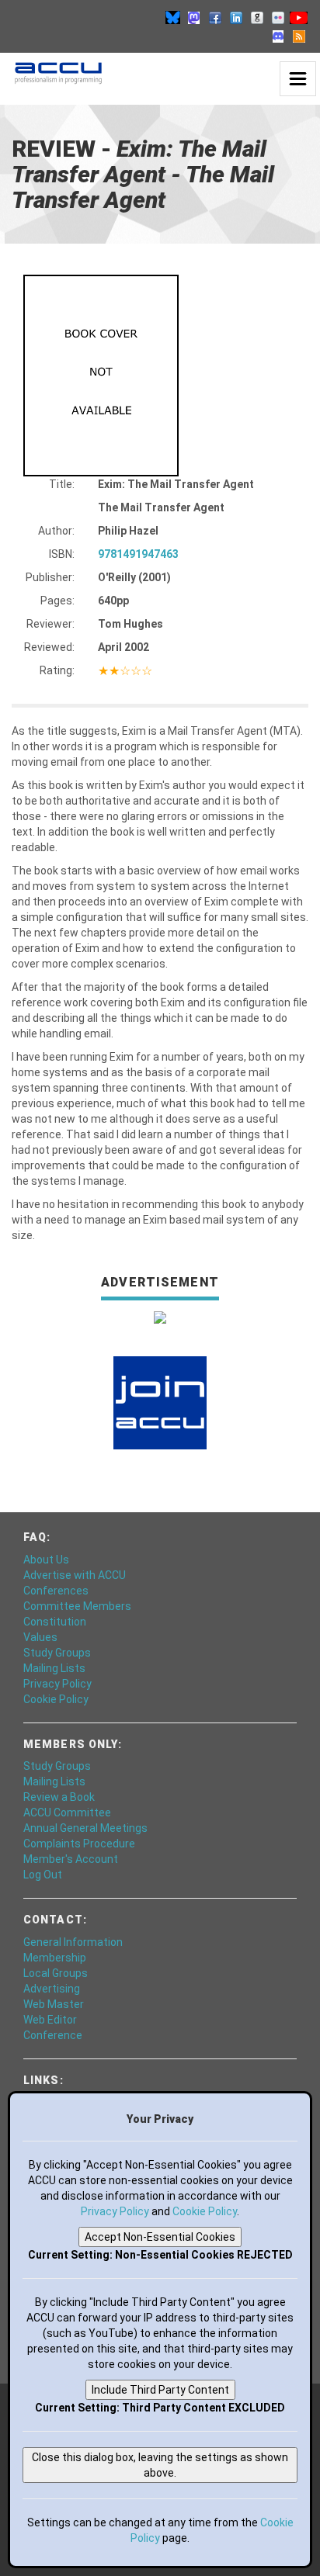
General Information (73, 1942)
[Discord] (278, 36)
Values (40, 1637)
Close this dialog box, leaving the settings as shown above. (160, 2465)
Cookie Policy (56, 1699)
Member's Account (71, 1859)
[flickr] (278, 17)
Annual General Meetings (85, 1828)
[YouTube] (299, 17)
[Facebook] (215, 17)
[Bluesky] (173, 17)
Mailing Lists (54, 1668)
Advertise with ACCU (75, 1575)
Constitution (55, 1622)
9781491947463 (138, 554)
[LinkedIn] (236, 17)
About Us (46, 1560)
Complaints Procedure (79, 1844)
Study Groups (57, 1653)
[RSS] (299, 36)
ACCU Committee (67, 1813)
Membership (55, 1958)
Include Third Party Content (160, 2390)
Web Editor (50, 2020)
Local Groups (56, 1973)
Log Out (43, 1875)
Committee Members (77, 1606)
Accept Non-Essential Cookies (160, 2237)
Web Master (54, 2004)
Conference (53, 2035)
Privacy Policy (57, 1684)
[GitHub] (257, 17)
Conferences (56, 1591)
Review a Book (59, 1797)
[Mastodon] (194, 17)
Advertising (52, 1989)
